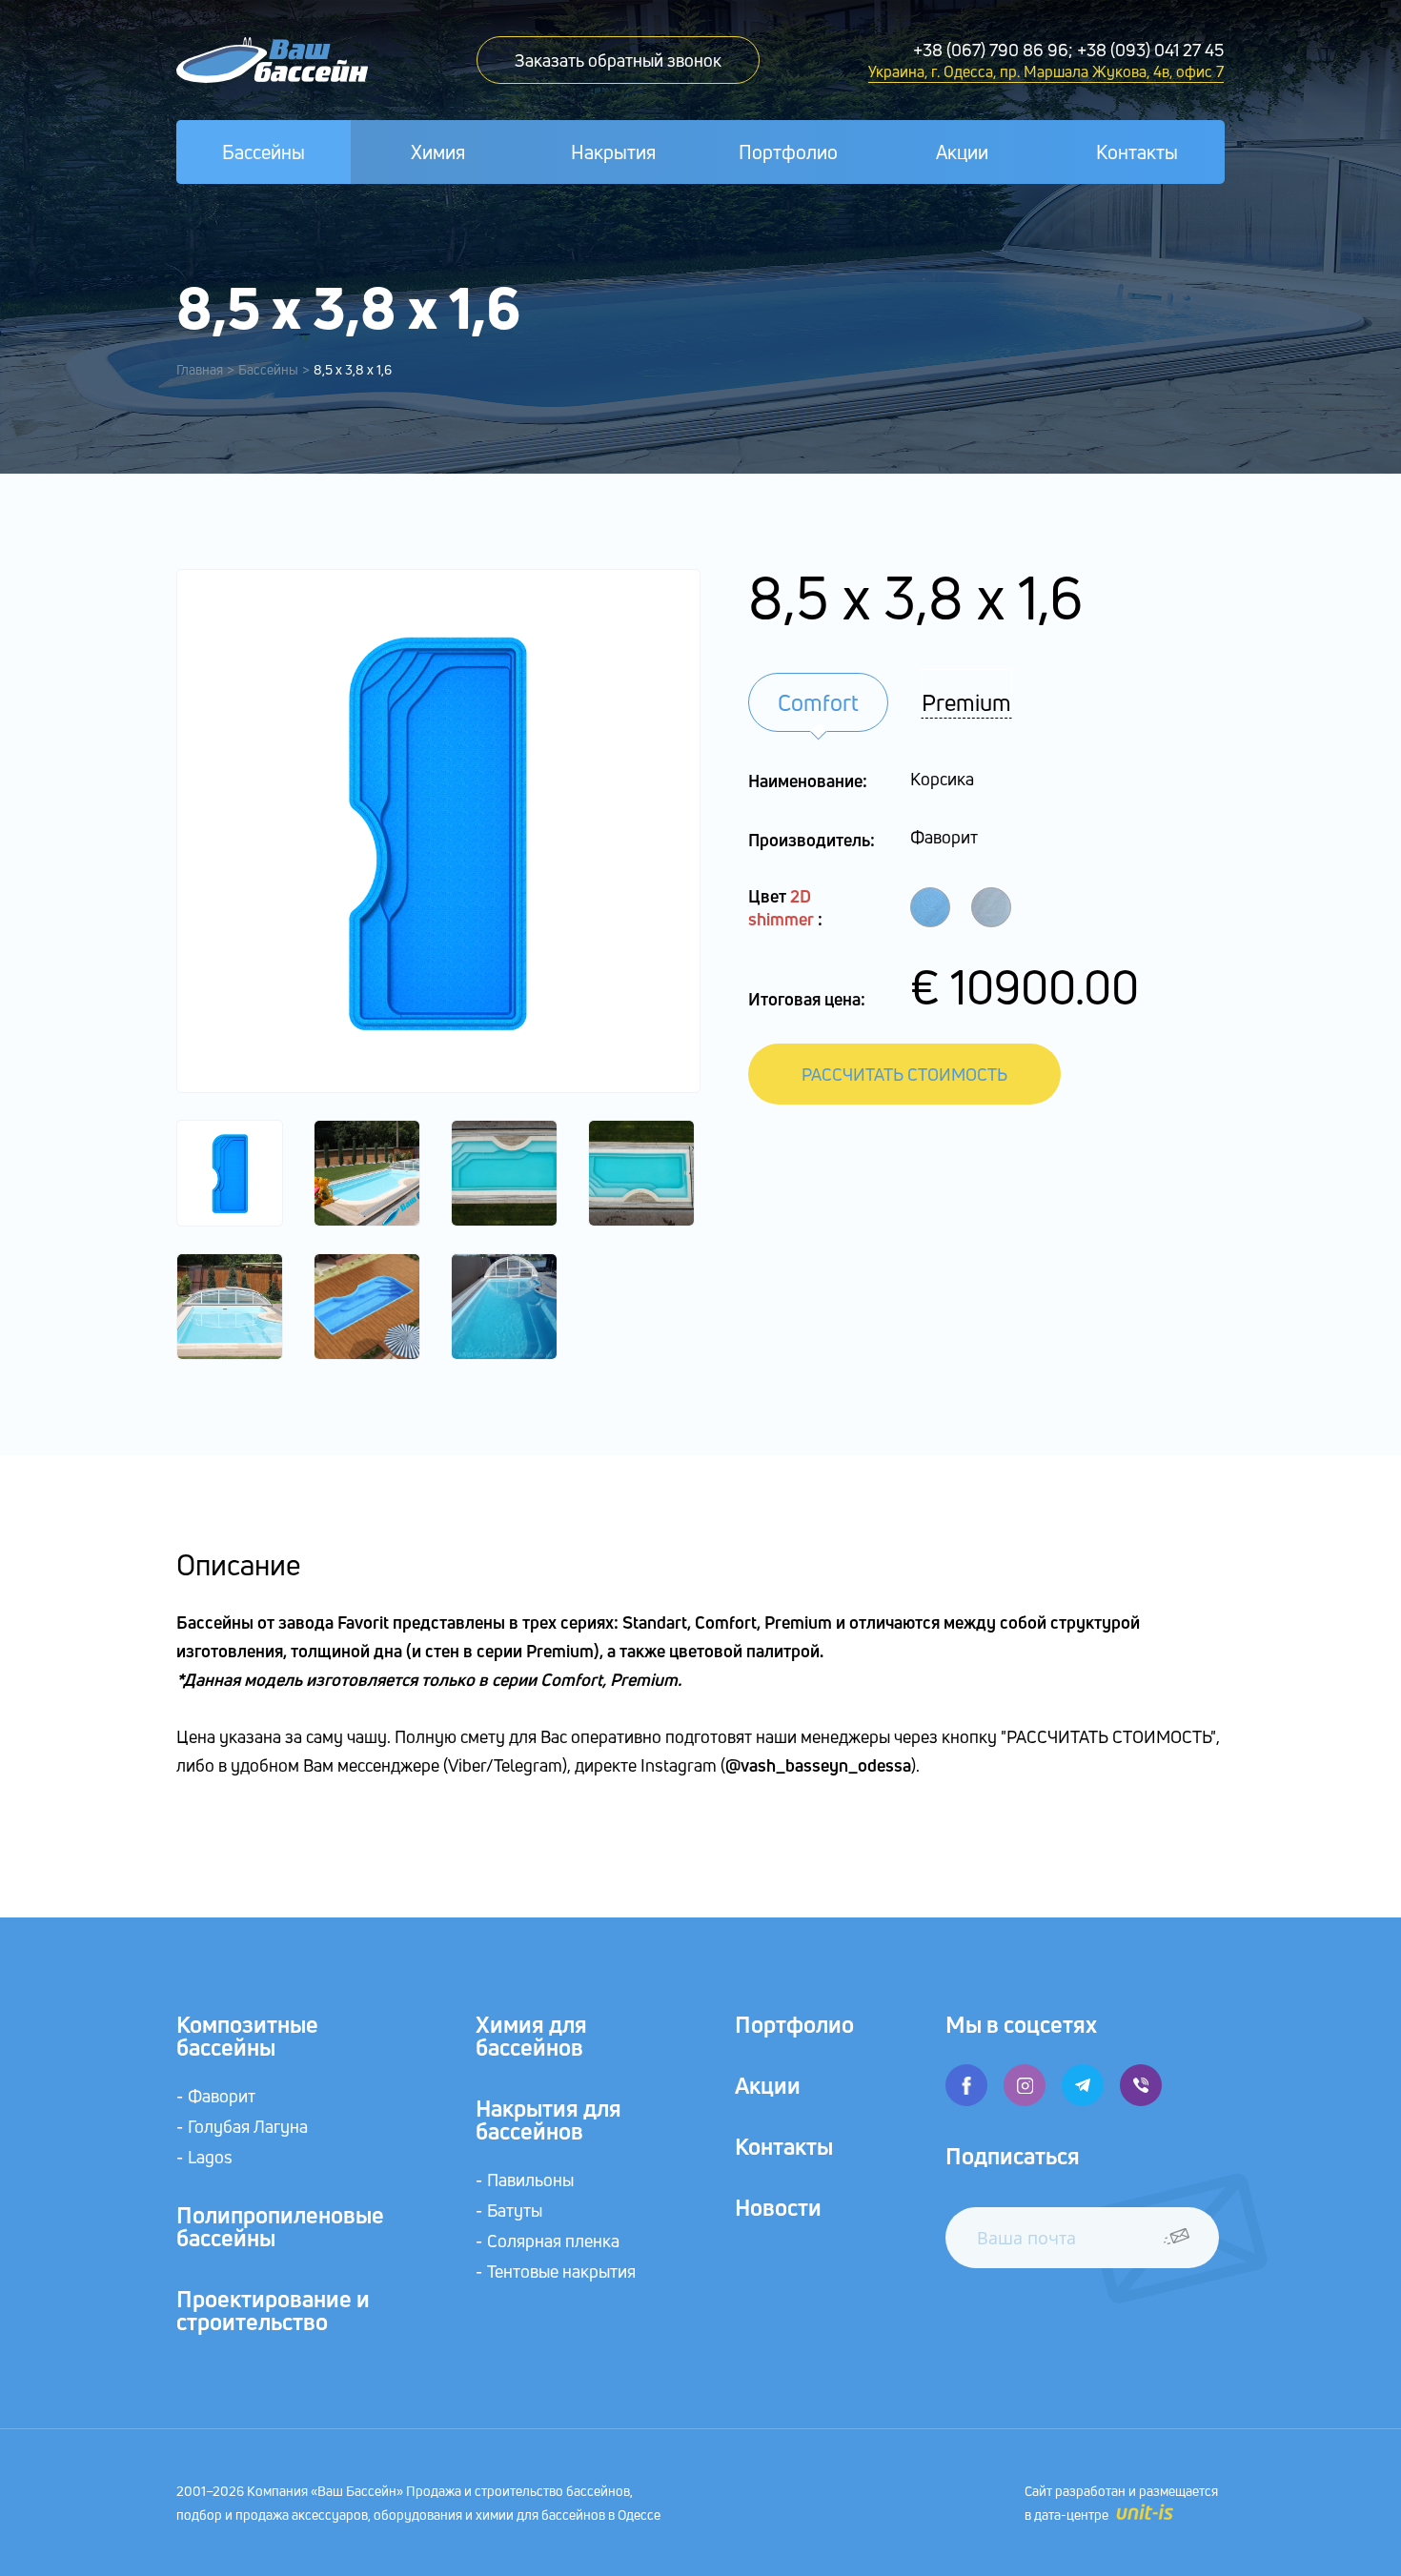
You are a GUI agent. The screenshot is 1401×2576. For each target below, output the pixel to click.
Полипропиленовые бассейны (280, 2226)
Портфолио (788, 152)
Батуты (515, 2210)
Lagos (210, 2157)
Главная (200, 369)
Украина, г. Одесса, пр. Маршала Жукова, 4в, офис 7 (1046, 71)
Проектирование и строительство (273, 2310)
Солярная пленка (553, 2241)
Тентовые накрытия (561, 2271)
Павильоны (530, 2180)
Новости (778, 2207)
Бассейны (264, 152)
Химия (438, 152)
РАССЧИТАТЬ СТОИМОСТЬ (904, 1074)
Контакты (1137, 152)
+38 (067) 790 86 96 (991, 50)
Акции (962, 152)
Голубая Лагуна (248, 2126)
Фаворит (222, 2096)
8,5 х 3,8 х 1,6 (353, 369)
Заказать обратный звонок (618, 60)
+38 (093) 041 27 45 (1150, 50)
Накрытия (613, 152)
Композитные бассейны (247, 2036)
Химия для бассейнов (531, 2036)
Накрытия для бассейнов (548, 2120)
